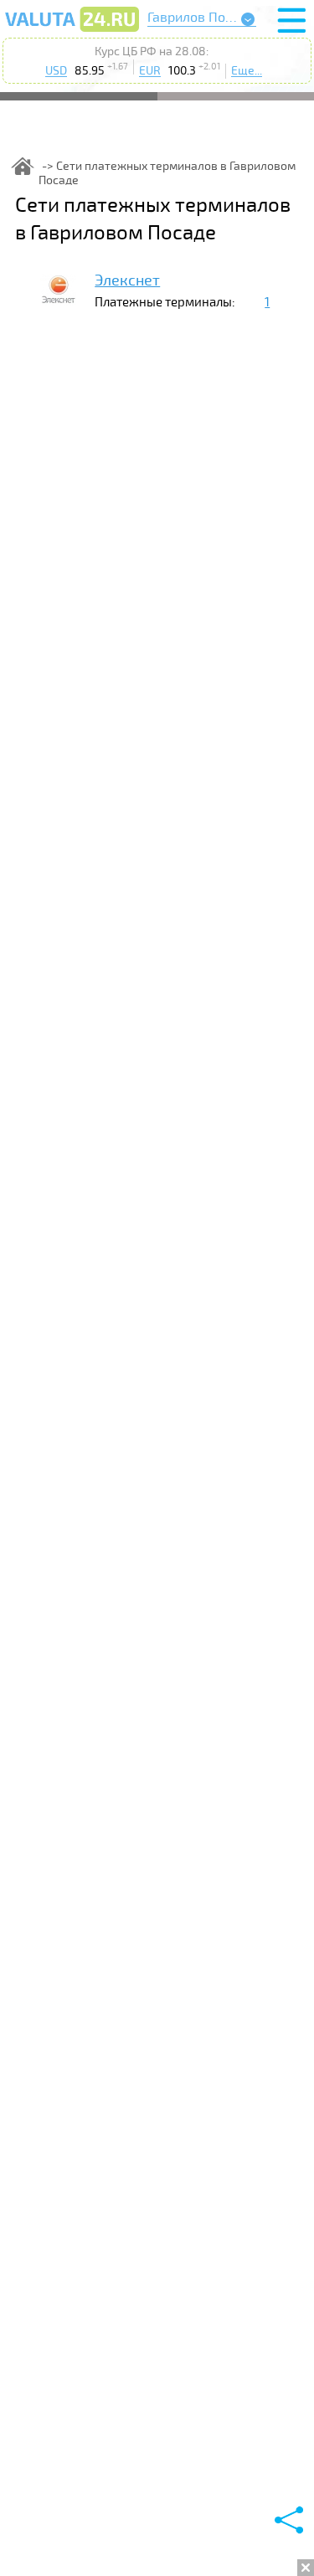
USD (56, 71)
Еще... (247, 71)
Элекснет (127, 280)
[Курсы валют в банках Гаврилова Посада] (72, 31)
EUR (150, 71)
